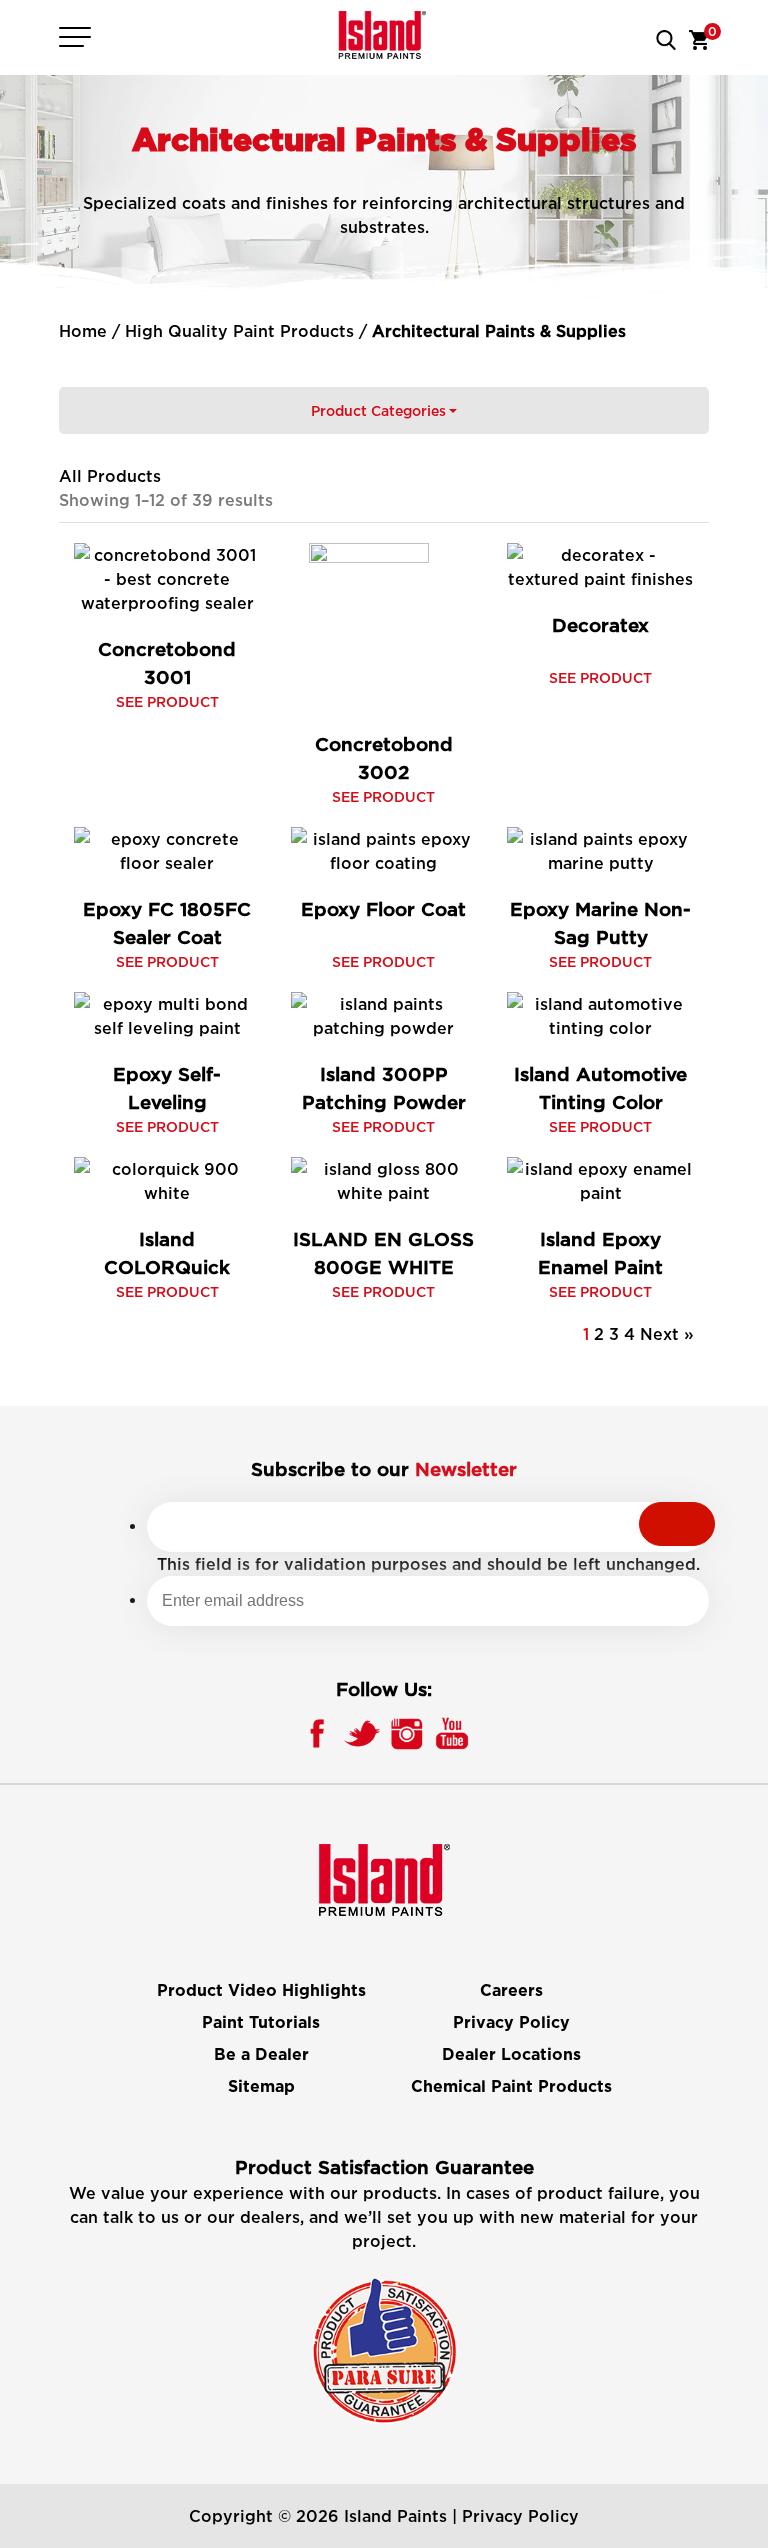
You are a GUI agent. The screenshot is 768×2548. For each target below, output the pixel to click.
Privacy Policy (511, 2023)
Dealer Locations (511, 2055)
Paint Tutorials (261, 2023)
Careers (511, 1991)
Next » (667, 1334)
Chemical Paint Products (511, 2087)
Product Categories (378, 410)
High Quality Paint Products (239, 331)
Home (83, 331)
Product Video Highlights (261, 1991)
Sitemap (261, 2087)
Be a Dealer (261, 2055)
